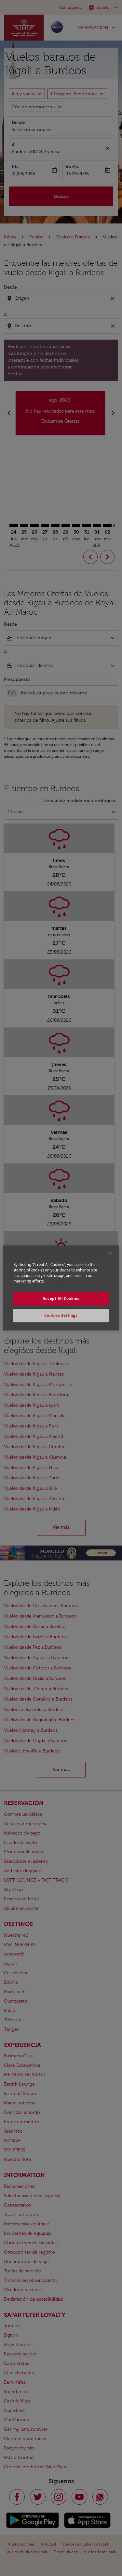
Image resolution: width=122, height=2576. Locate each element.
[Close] (110, 1253)
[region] (61, 1288)
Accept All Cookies (61, 1299)
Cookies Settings (61, 1315)
